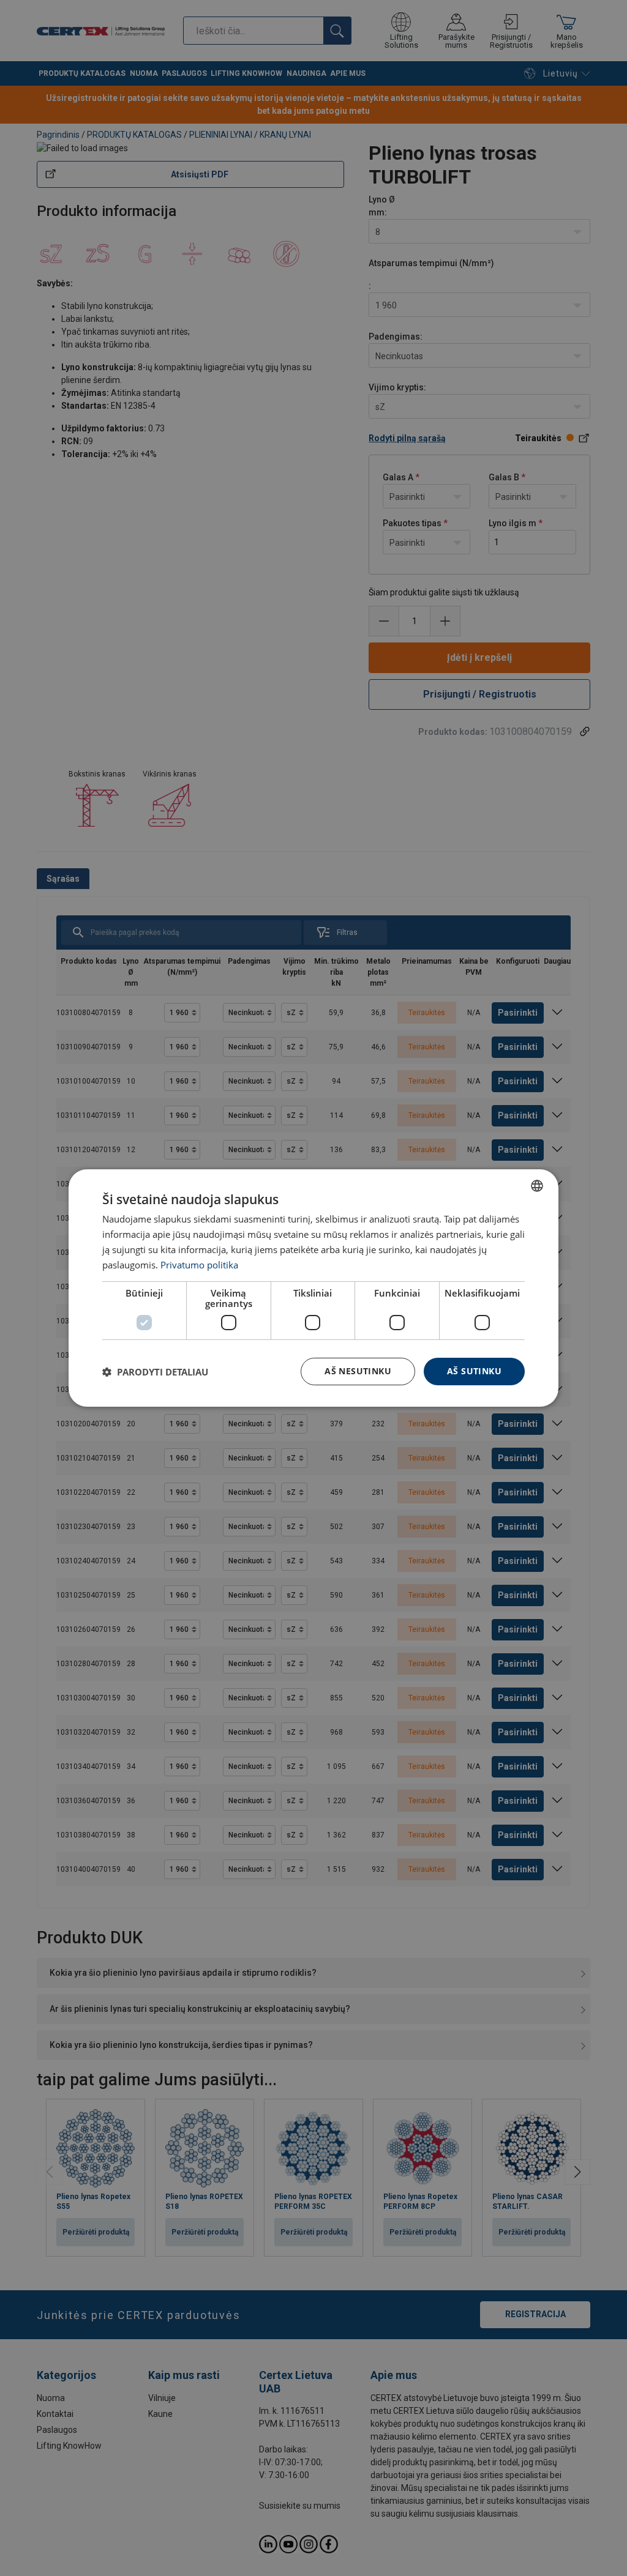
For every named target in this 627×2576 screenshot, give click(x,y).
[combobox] (537, 1186)
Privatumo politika (199, 1265)
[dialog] (313, 1288)
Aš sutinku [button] (474, 1371)
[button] (155, 1372)
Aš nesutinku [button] (358, 1371)
